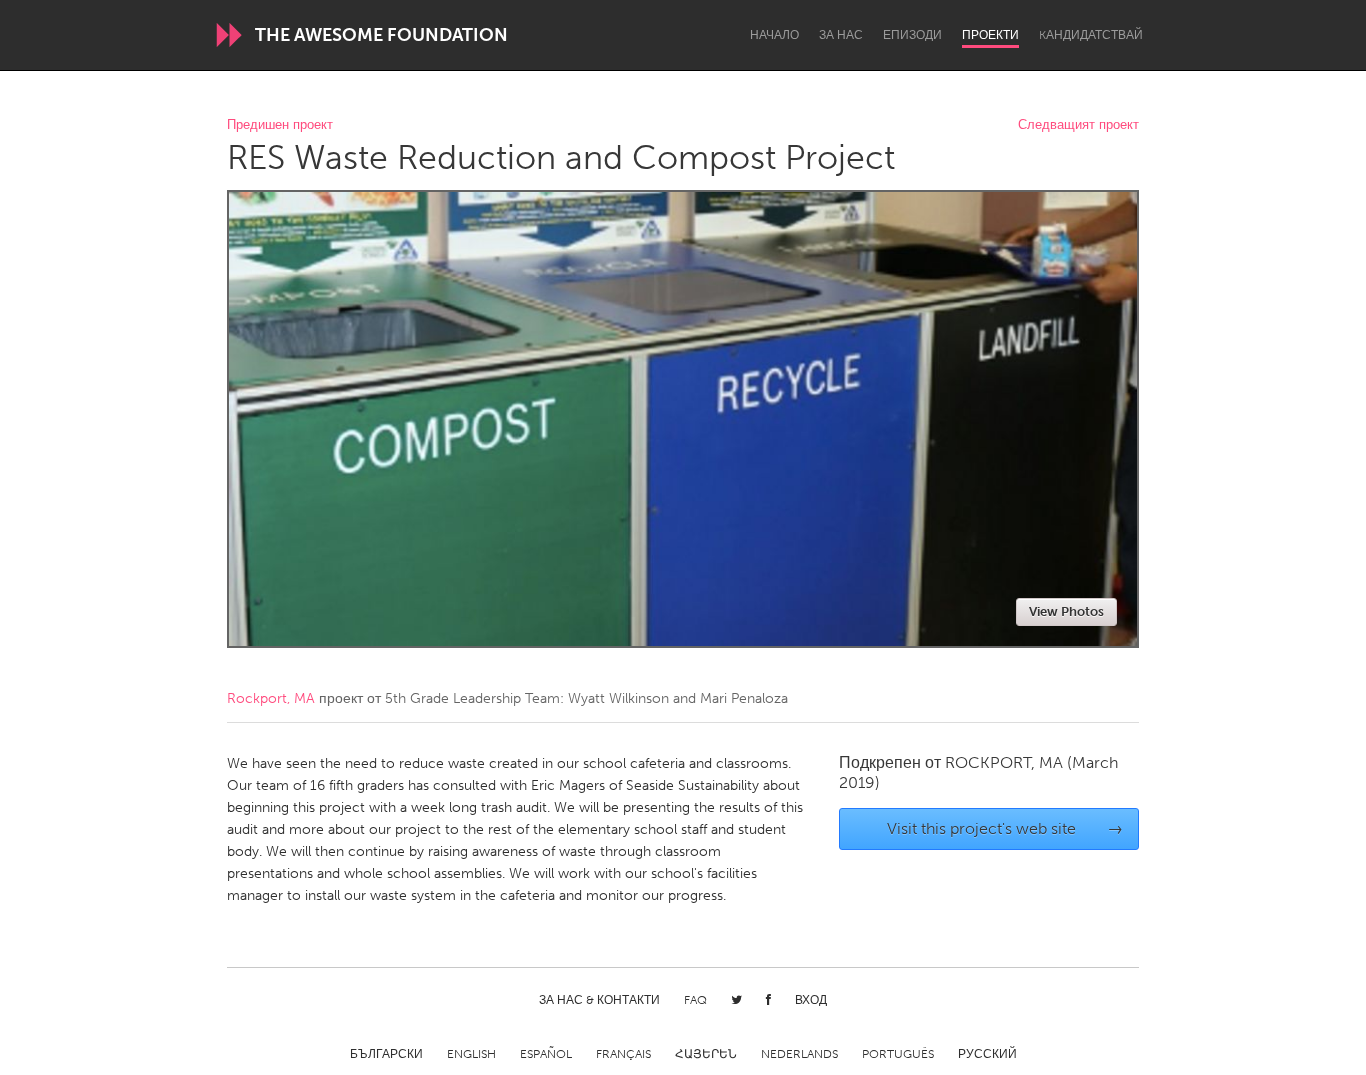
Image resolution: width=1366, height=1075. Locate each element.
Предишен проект (280, 125)
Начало (774, 35)
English (471, 1054)
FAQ (695, 1000)
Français (623, 1054)
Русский (987, 1054)
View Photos (1066, 611)
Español (546, 1054)
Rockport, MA (271, 698)
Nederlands (799, 1054)
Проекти (990, 35)
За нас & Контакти (599, 1000)
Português (898, 1054)
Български (386, 1054)
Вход (811, 1000)
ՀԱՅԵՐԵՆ (706, 1054)
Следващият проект (1078, 125)
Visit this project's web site (1005, 828)
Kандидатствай (1091, 35)
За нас (841, 35)
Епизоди (912, 35)
